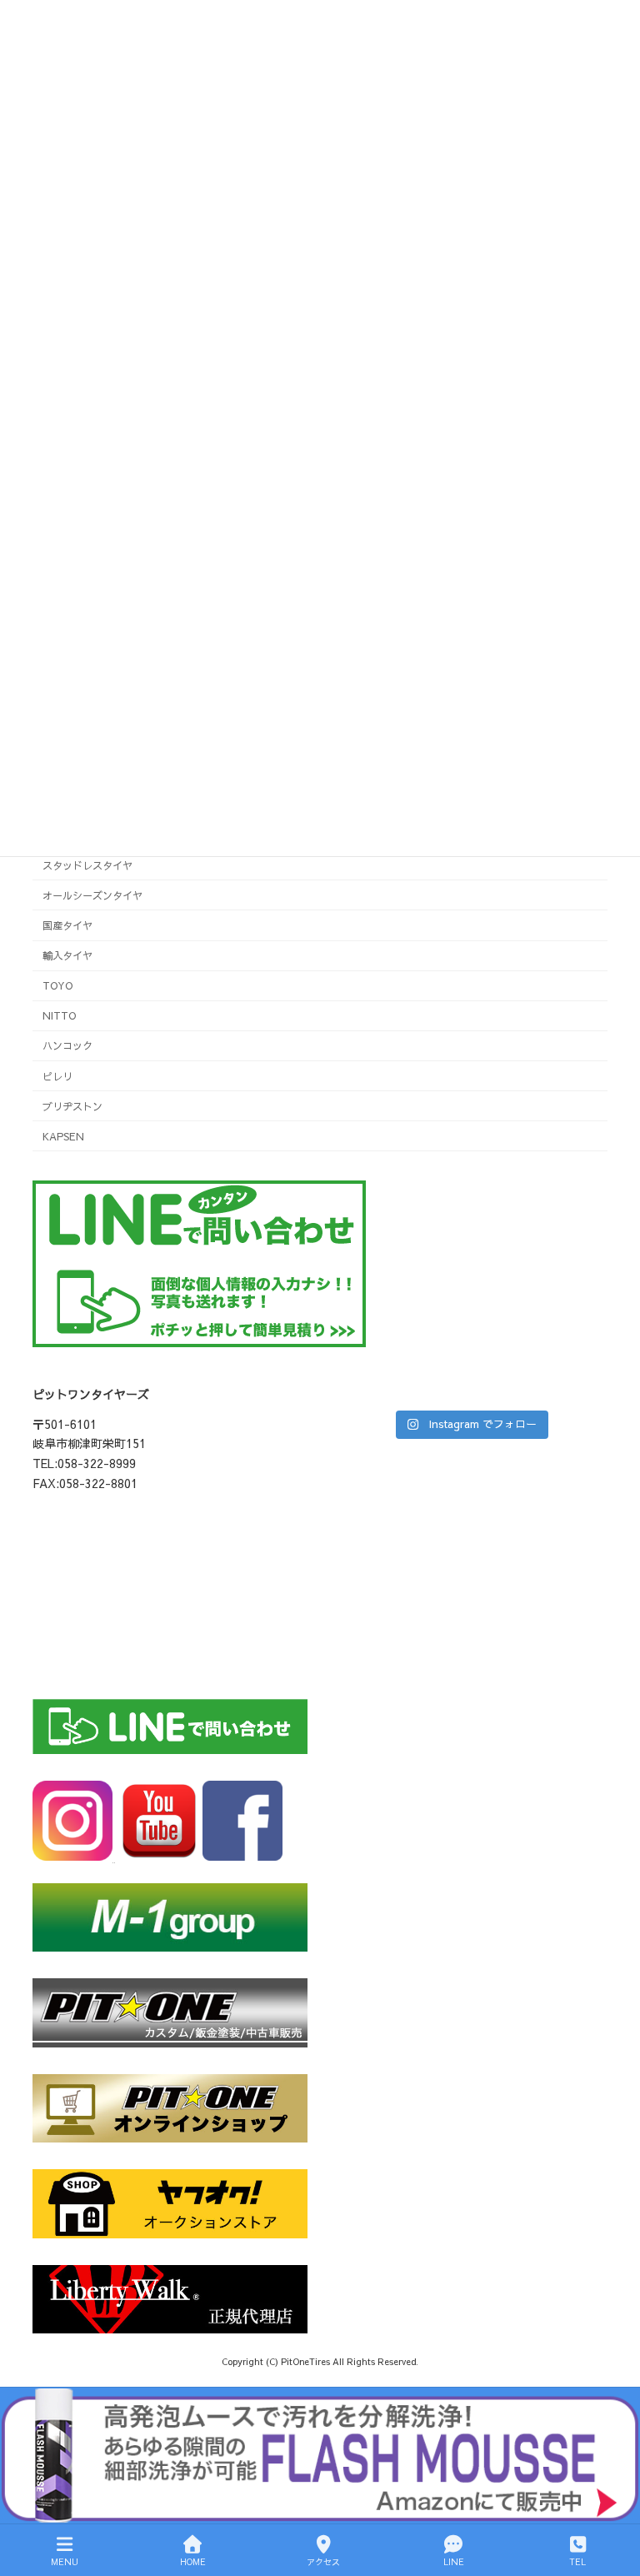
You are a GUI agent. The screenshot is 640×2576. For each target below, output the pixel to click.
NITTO (59, 1015)
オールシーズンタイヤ (92, 895)
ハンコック (67, 1045)
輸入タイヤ (67, 955)
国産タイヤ (67, 925)
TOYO (57, 985)
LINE (454, 2562)
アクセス (323, 2562)
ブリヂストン (72, 1106)
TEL (577, 2562)
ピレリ (57, 1075)
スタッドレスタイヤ (87, 865)
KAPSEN (63, 1136)
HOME (193, 2562)
